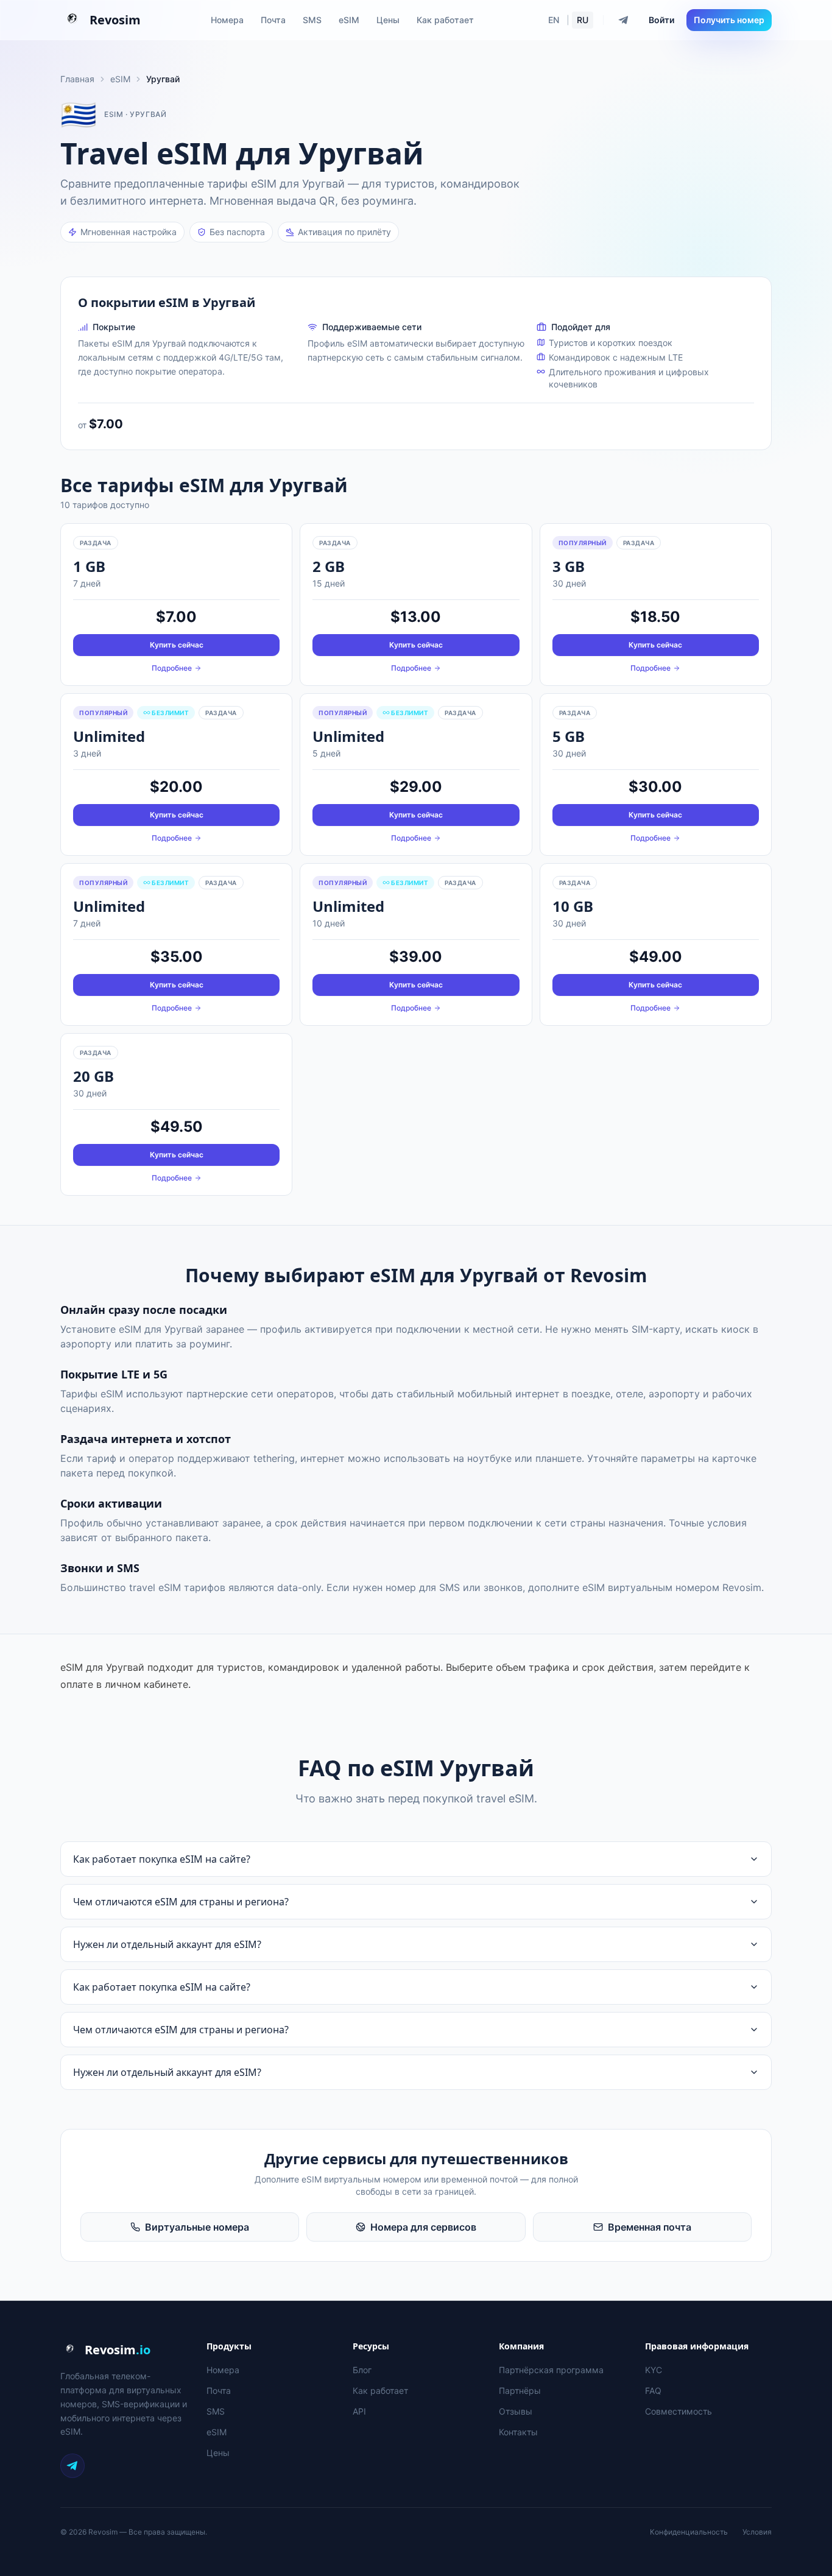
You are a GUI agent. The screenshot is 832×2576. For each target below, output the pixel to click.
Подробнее (172, 668)
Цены (388, 20)
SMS (312, 20)
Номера (227, 20)
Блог (362, 2370)
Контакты (518, 2432)
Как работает (445, 20)
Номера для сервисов (423, 2227)
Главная (77, 79)
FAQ (653, 2391)
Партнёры (520, 2391)
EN (554, 20)
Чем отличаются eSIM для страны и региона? (181, 1902)
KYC (654, 2370)
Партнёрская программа (551, 2370)
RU (583, 20)
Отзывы (516, 2411)
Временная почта (650, 2227)
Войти (661, 20)
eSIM (349, 20)
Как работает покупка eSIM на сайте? (162, 1859)
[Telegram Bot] (624, 20)
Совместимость (679, 2411)
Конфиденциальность (689, 2532)
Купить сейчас (177, 645)
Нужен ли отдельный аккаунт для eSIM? (167, 1944)
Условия (757, 2532)
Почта (273, 20)
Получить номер (729, 20)
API (359, 2411)
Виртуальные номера (197, 2227)
